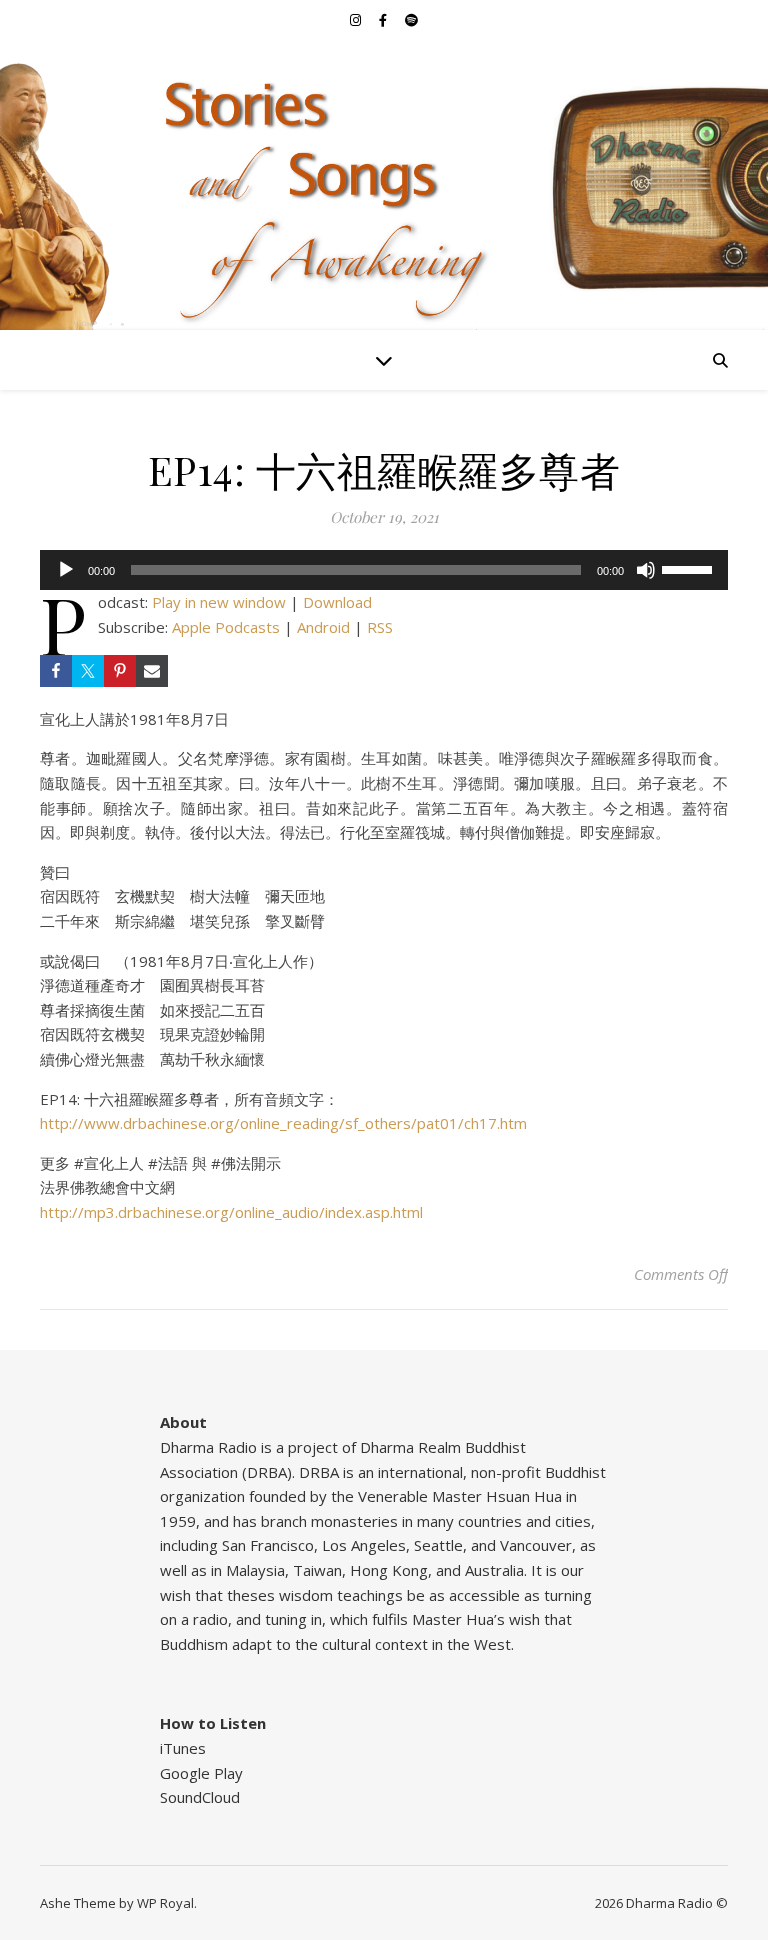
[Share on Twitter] (88, 671)
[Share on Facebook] (56, 671)
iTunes (183, 1748)
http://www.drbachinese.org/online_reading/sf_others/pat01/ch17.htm (283, 1123)
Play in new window (219, 602)
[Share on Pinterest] (120, 671)
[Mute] (646, 570)
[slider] (690, 568)
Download (337, 602)
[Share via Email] (152, 671)
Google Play (201, 1773)
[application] (384, 570)
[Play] (66, 570)
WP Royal (165, 1903)
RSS (380, 627)
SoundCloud (200, 1797)
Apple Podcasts (226, 627)
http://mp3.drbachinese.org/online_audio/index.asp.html (231, 1212)
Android (323, 627)
